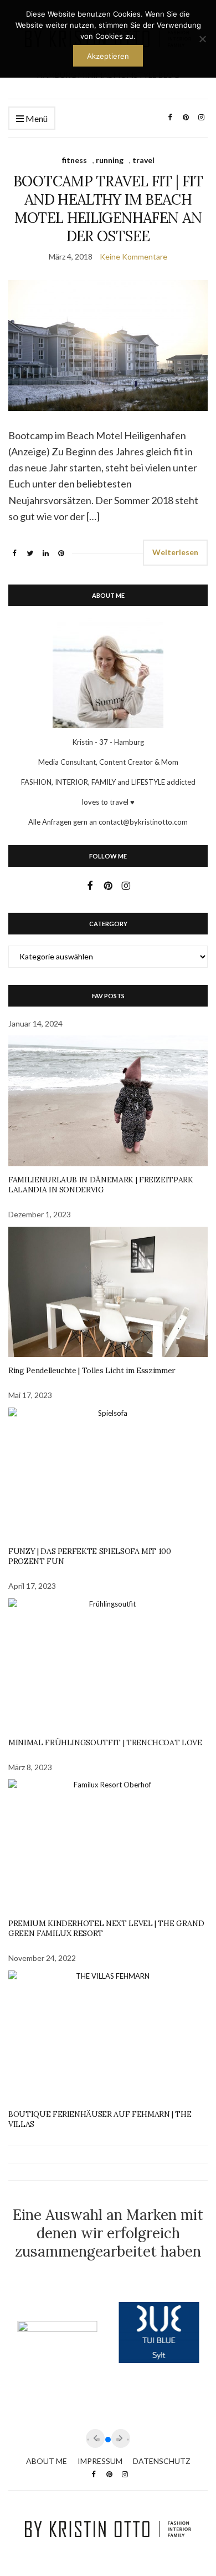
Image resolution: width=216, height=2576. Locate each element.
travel (143, 160)
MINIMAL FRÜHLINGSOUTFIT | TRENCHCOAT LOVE (105, 1742)
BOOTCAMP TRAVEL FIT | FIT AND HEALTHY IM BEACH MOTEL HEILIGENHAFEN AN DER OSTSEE (108, 209)
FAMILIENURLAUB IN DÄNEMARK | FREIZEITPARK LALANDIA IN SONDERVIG (101, 1185)
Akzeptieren (108, 56)
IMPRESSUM (100, 2461)
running (110, 160)
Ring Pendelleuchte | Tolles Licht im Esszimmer (92, 1370)
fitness (74, 160)
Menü (36, 118)
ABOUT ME (47, 2461)
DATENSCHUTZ (162, 2461)
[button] (108, 2440)
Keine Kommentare (133, 256)
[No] (202, 39)
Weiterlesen (175, 552)
